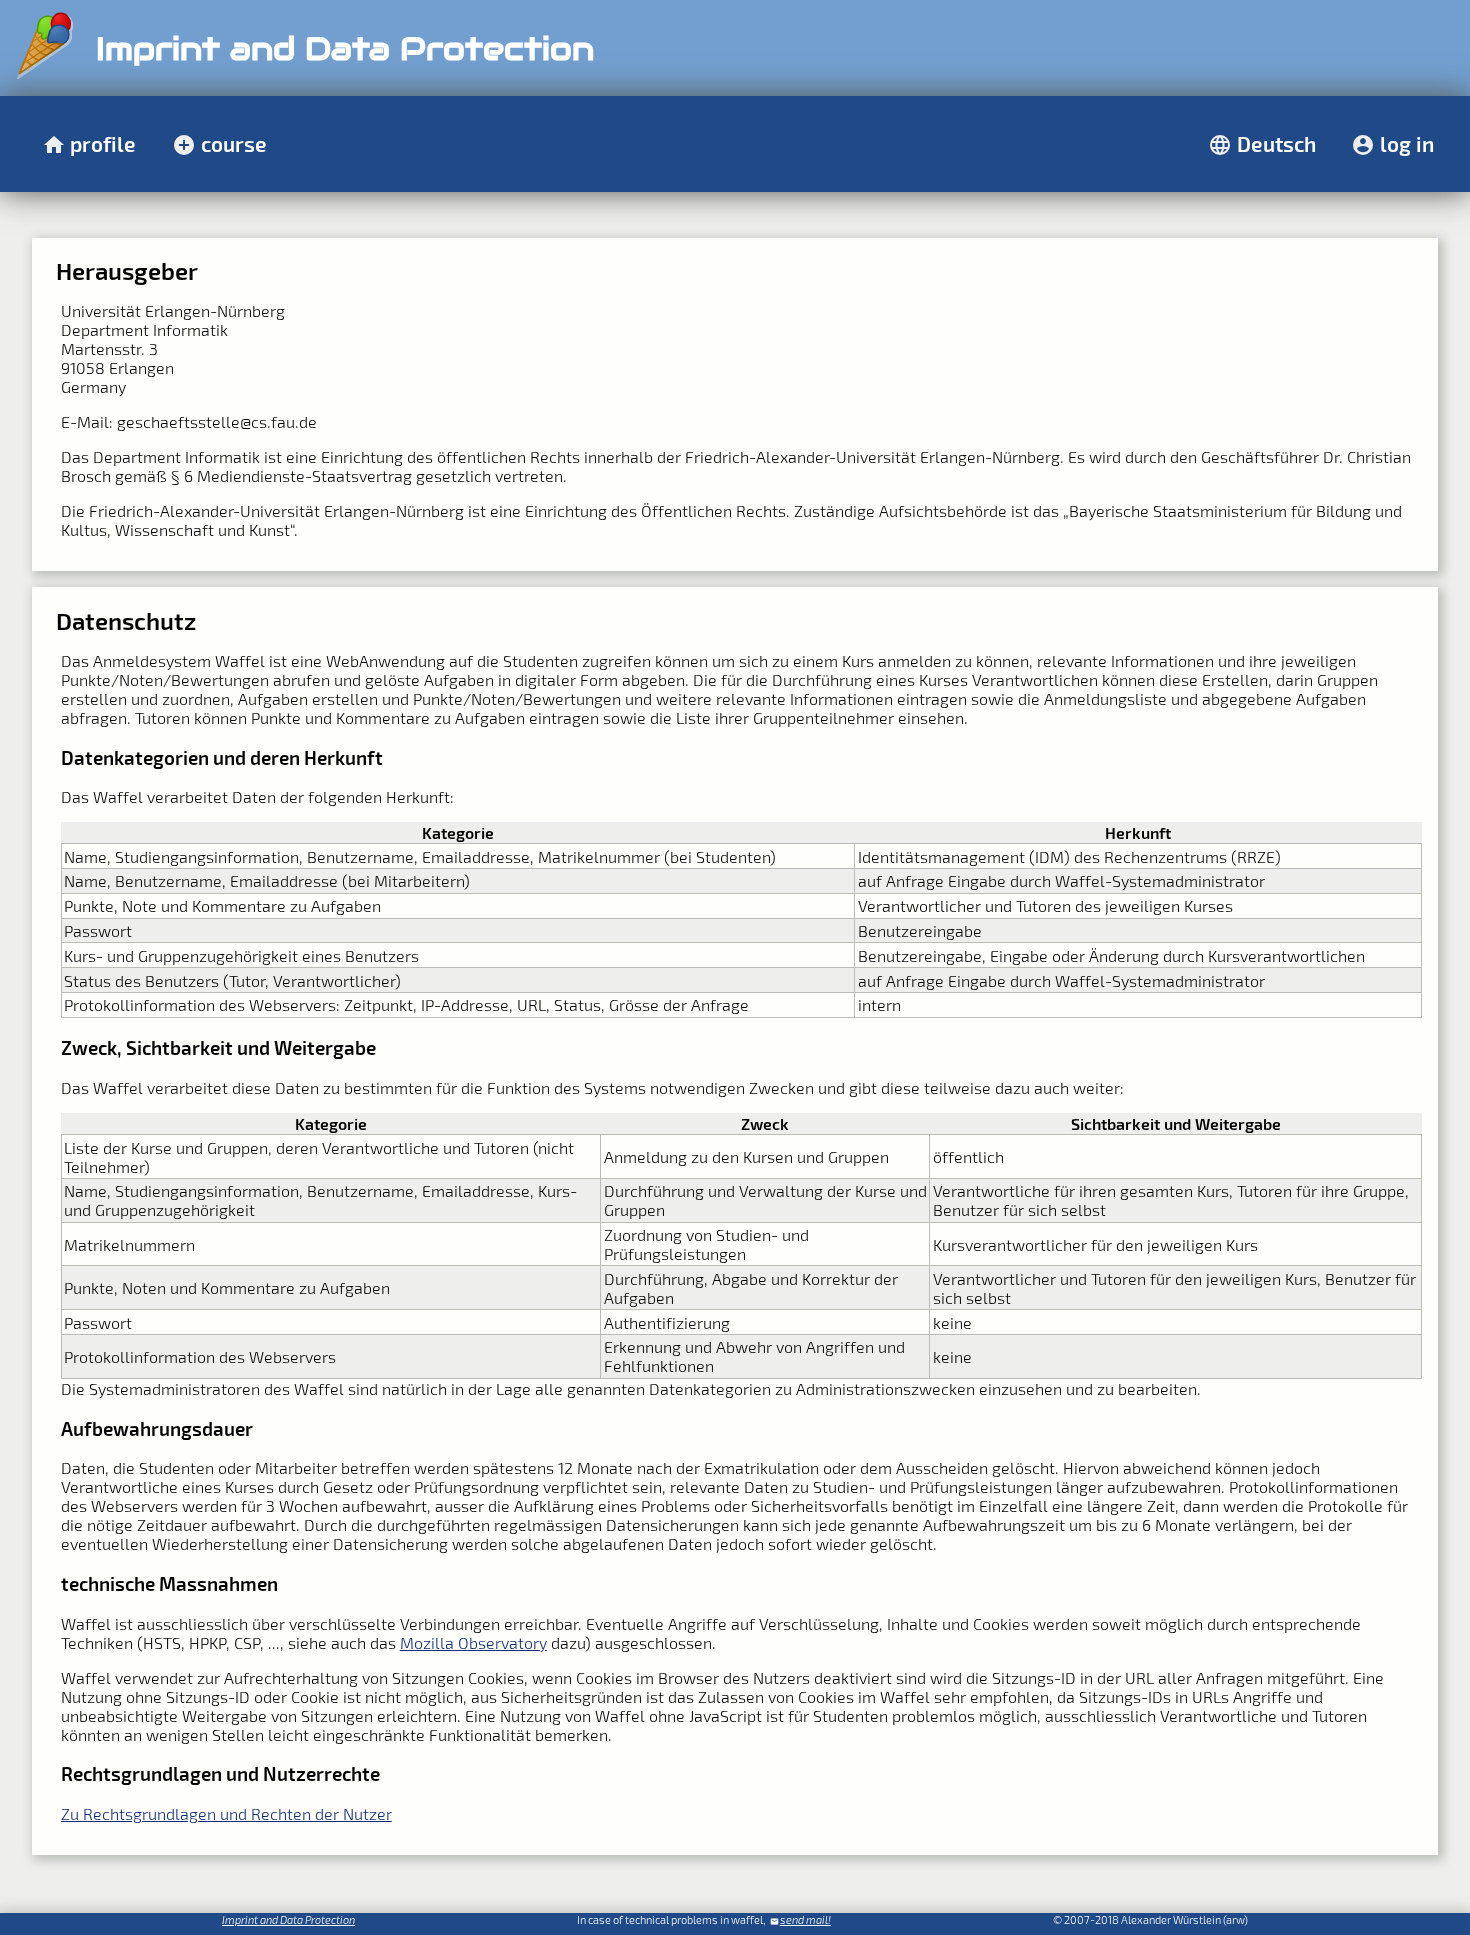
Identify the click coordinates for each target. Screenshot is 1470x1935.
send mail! (805, 1919)
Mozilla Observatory (473, 1642)
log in (1407, 143)
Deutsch (1276, 143)
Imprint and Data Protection (288, 1919)
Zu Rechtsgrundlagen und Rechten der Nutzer (226, 1813)
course (234, 143)
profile (103, 143)
